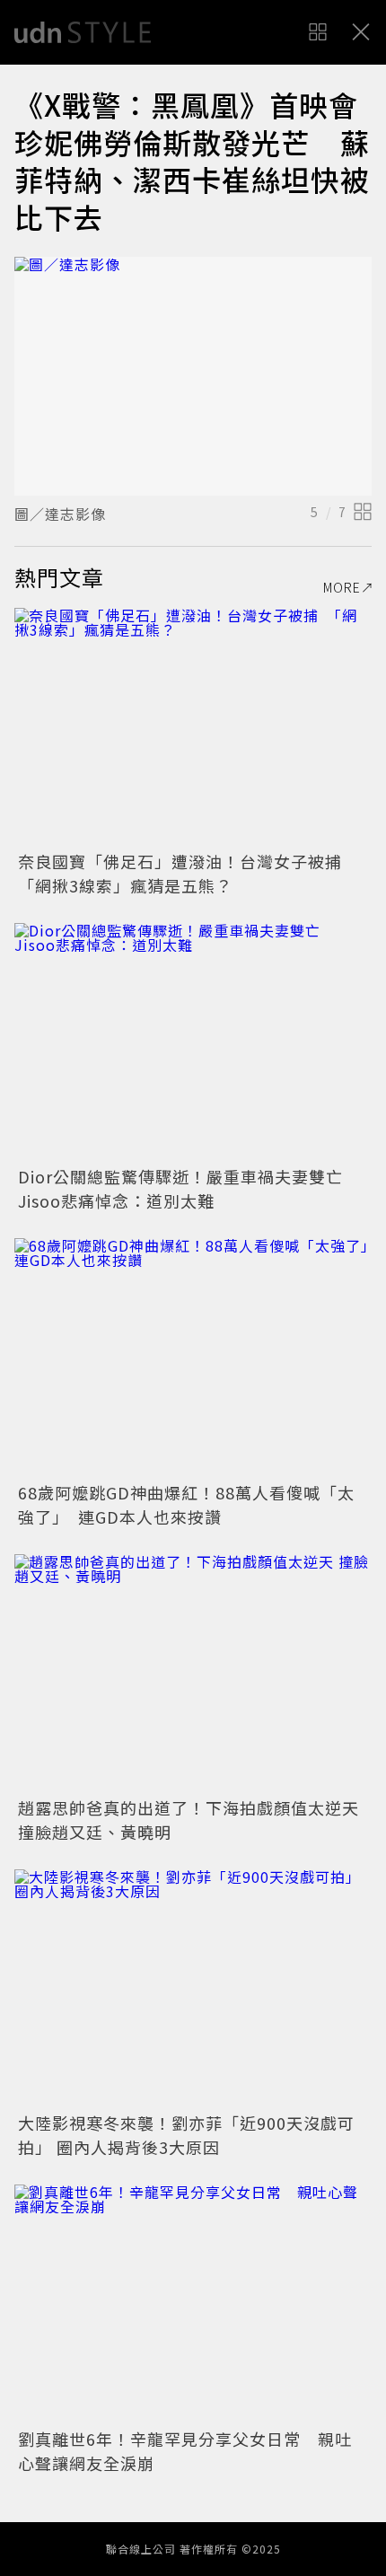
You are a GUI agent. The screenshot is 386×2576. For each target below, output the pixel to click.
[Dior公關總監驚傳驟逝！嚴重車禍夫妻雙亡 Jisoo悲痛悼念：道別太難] (193, 1042)
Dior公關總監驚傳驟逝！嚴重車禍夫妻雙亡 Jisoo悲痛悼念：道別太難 (189, 1188)
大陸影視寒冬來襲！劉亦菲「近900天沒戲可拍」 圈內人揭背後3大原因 (186, 2135)
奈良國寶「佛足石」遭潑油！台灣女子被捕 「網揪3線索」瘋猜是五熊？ (189, 873)
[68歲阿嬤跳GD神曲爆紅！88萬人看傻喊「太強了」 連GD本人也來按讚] (193, 1357)
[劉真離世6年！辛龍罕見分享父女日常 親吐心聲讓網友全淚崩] (193, 2303)
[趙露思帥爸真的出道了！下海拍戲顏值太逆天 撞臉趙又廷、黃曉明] (193, 1673)
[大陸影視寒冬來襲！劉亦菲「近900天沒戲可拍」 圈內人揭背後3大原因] (193, 1988)
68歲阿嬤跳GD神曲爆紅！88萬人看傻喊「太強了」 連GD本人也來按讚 (186, 1504)
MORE (342, 587)
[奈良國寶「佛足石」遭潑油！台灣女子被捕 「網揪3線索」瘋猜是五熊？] (193, 727)
